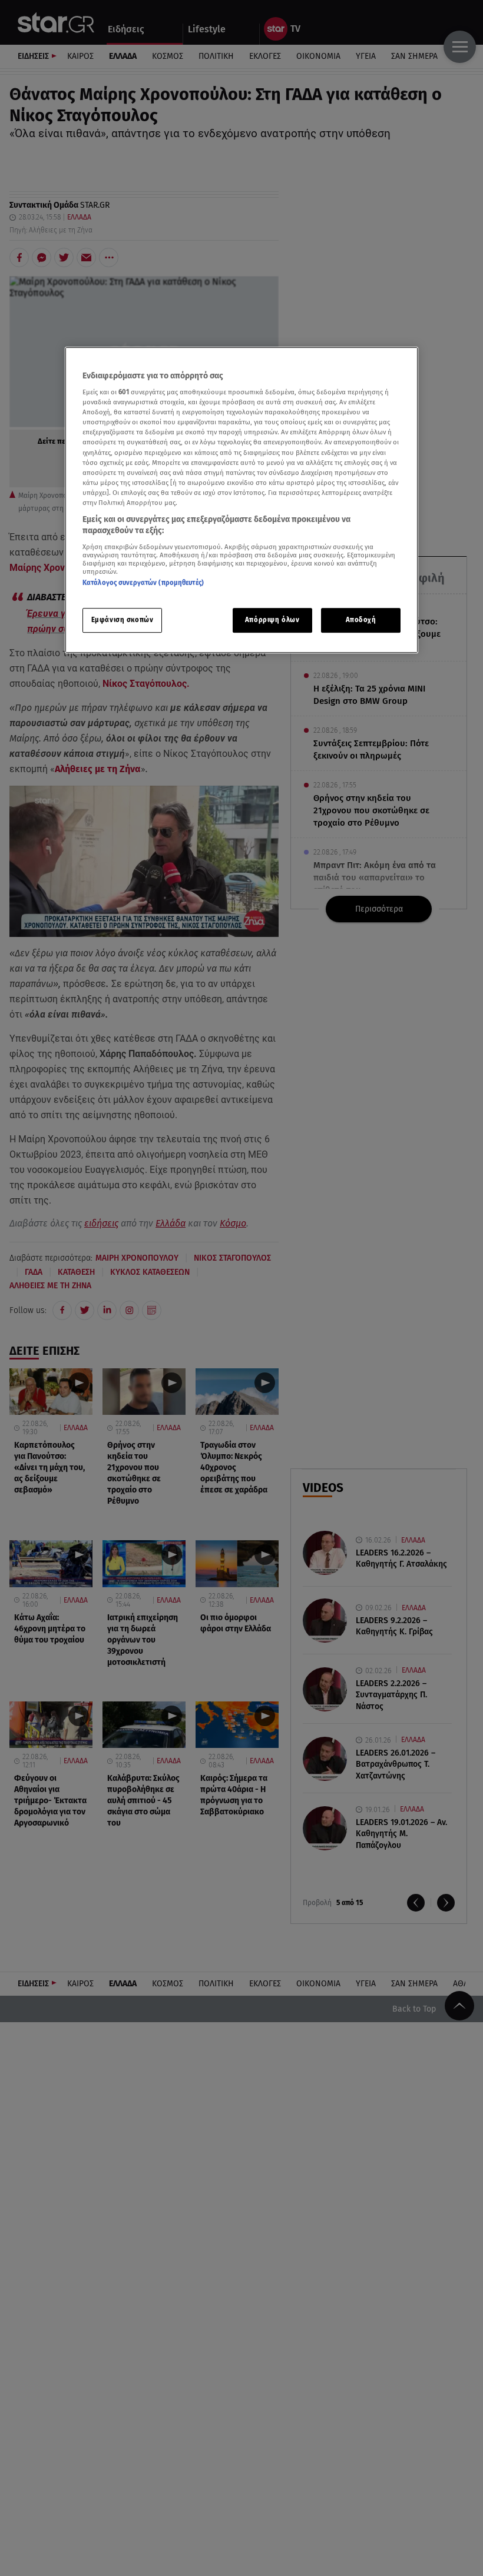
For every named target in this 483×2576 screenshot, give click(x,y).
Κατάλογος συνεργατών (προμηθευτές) (143, 583)
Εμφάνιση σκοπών (123, 620)
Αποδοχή (361, 620)
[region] (241, 500)
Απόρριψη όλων (272, 620)
